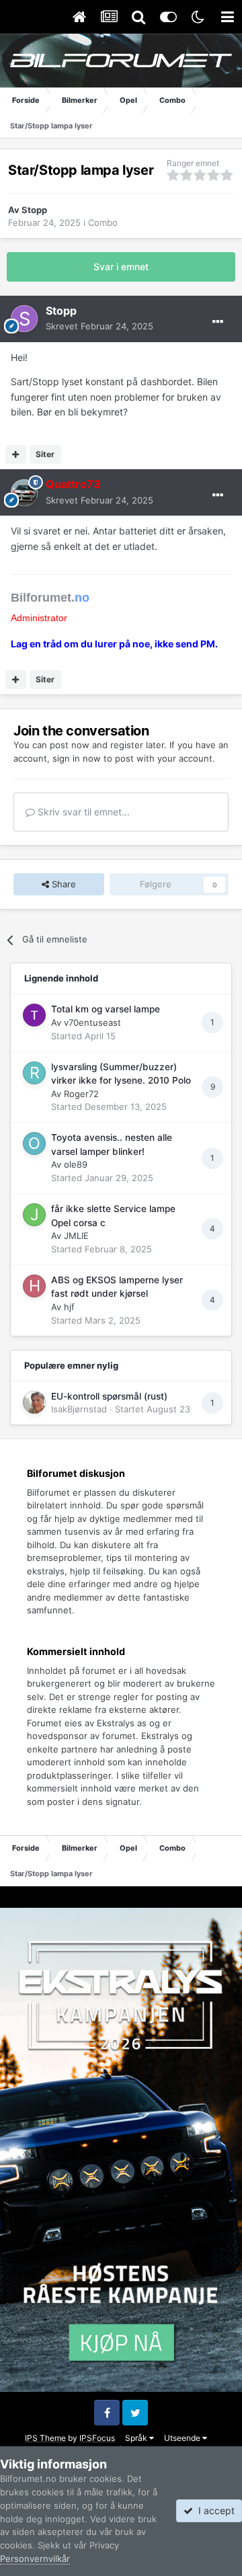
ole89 (76, 1164)
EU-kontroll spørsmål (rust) (109, 1396)
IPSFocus (97, 2438)
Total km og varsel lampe (106, 1009)
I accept (214, 2510)
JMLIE (76, 1236)
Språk (137, 2438)
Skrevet (99, 326)
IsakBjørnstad (79, 1409)
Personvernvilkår (35, 2559)
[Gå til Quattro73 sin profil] (24, 493)
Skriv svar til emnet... (82, 812)
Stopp (34, 210)
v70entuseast (92, 1022)
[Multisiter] (16, 454)
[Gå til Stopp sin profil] (24, 319)
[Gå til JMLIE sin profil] (34, 1215)
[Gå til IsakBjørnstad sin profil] (34, 1402)
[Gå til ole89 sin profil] (34, 1143)
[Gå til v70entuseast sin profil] (34, 1015)
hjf (69, 1307)
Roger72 (81, 1094)
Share (63, 884)
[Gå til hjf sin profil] (34, 1286)
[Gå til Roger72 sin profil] (34, 1073)
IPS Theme (45, 2438)
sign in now (77, 758)
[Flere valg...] (218, 322)
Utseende (183, 2438)
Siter (45, 454)
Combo (103, 223)
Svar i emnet (121, 267)
